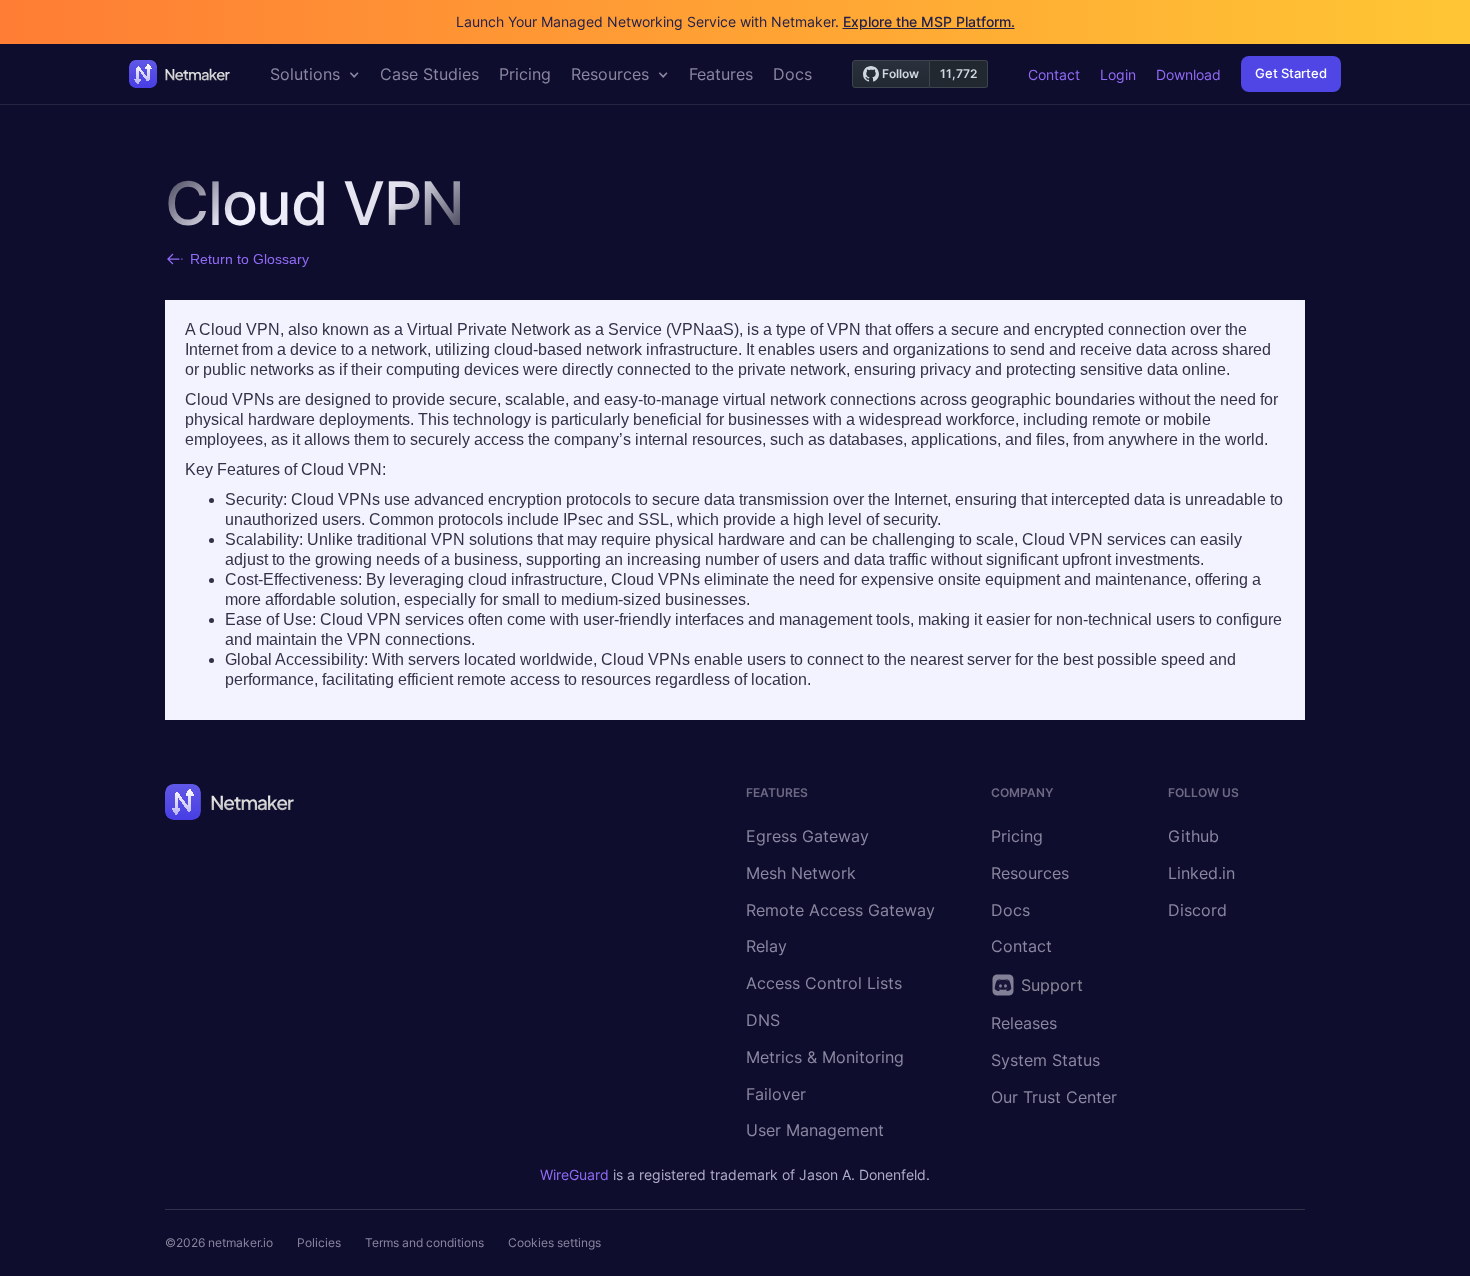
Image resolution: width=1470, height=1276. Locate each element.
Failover (776, 1094)
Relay (766, 946)
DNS (763, 1020)
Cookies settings (554, 1242)
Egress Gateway (807, 836)
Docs (1010, 910)
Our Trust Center (1054, 1097)
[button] (315, 74)
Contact (1054, 74)
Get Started (1291, 73)
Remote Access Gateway (840, 910)
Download (1188, 74)
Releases (1024, 1023)
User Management (815, 1130)
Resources (1030, 873)
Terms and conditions (424, 1242)
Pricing (1017, 836)
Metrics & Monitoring (825, 1057)
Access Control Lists (824, 983)
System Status (1045, 1060)
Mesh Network (801, 873)
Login (1118, 74)
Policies (319, 1242)
